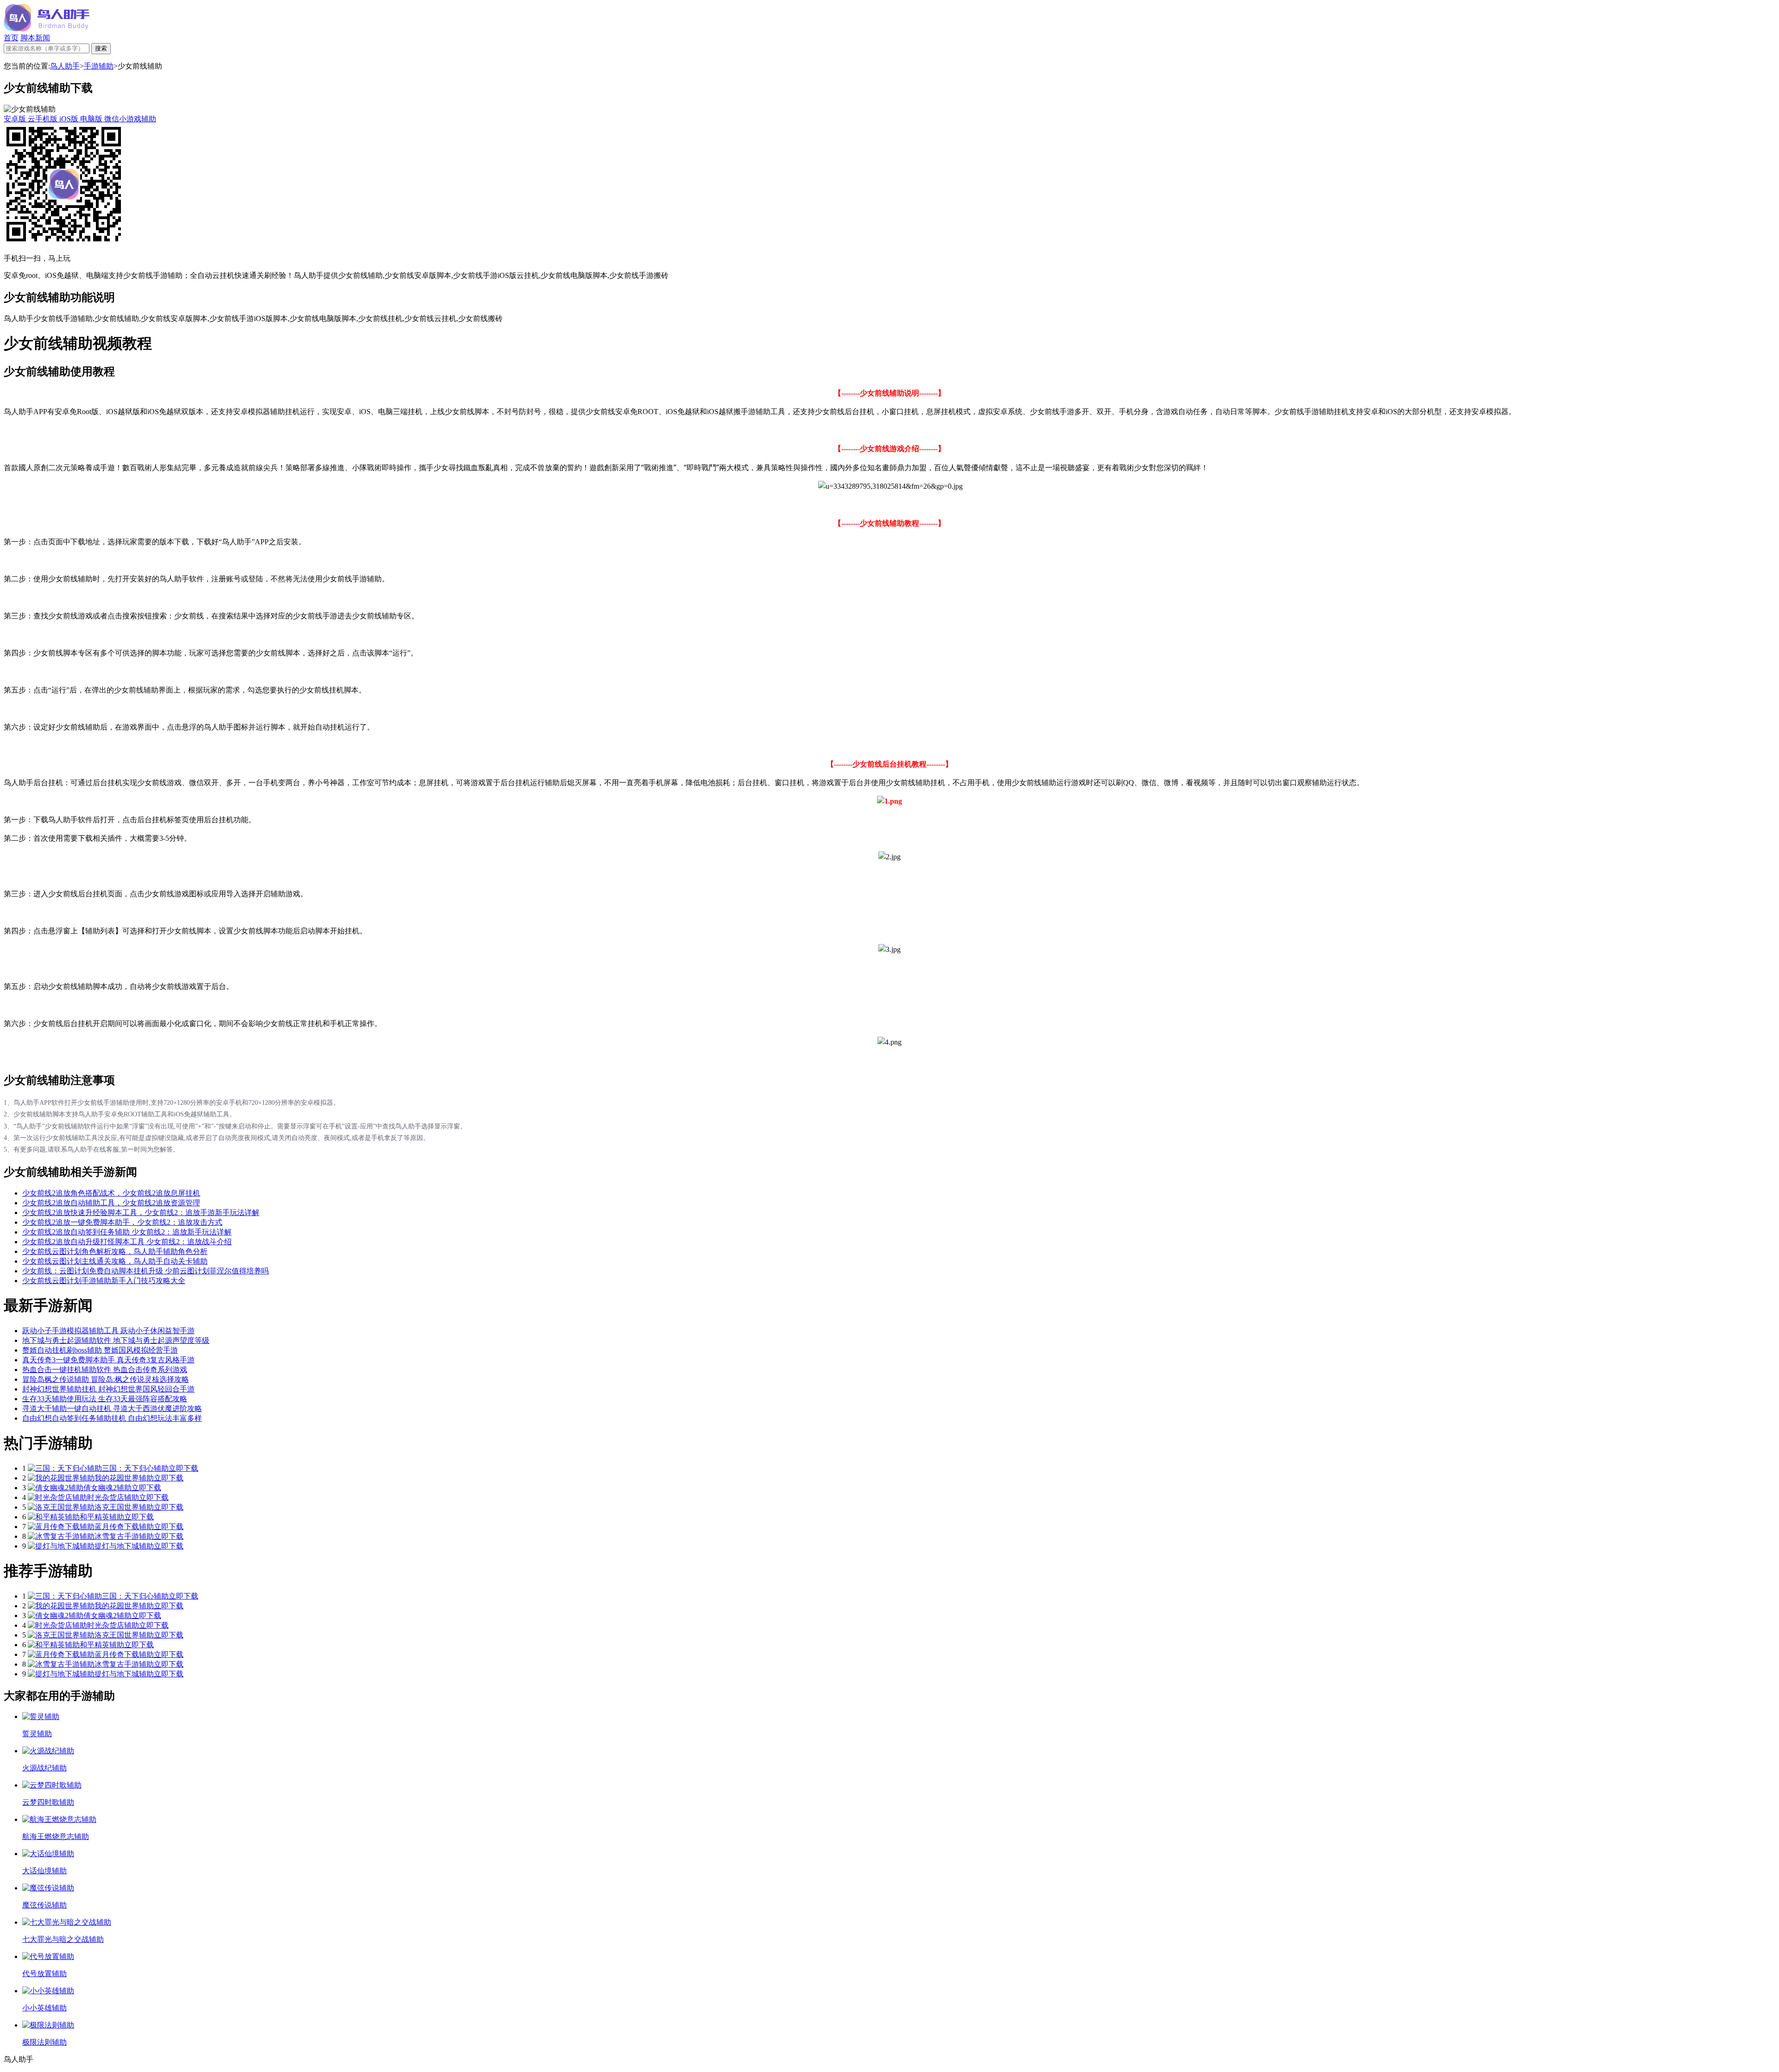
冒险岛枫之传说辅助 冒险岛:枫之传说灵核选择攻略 (106, 1379)
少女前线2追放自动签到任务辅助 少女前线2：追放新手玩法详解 (127, 1232)
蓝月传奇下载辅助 (124, 1527)
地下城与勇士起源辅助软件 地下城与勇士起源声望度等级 (116, 1340)
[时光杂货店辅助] (57, 1497)
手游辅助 (99, 66)
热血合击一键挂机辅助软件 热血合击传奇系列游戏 (105, 1370)
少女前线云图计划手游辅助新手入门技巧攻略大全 (104, 1281)
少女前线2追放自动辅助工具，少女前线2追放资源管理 (111, 1203)
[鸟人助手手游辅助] (47, 29)
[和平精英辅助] (54, 1517)
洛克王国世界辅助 (124, 1507)
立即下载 (183, 1468)
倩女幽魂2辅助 (107, 1488)
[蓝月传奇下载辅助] (61, 1527)
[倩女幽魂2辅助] (56, 1488)
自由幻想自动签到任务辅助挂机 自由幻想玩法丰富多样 (112, 1418)
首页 (11, 38)
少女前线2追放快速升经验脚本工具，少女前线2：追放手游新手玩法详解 (141, 1212)
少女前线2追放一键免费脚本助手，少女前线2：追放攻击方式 (122, 1222)
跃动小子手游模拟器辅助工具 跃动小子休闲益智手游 (108, 1331)
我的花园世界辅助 (124, 1478)
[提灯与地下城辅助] (61, 1546)
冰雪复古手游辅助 (124, 1536)
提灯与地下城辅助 (124, 1546)
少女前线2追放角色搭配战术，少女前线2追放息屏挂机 (111, 1193)
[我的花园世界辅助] (61, 1478)
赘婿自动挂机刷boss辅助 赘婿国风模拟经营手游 (100, 1350)
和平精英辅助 (102, 1517)
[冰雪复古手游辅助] (61, 1536)
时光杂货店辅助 (113, 1497)
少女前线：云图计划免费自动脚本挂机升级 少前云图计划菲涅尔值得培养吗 (145, 1271)
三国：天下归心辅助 (135, 1468)
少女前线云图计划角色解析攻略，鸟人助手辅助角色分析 (115, 1251)
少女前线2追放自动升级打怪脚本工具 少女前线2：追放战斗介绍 (127, 1242)
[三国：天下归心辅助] (65, 1468)
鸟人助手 (65, 66)
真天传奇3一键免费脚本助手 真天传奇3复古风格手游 (108, 1360)
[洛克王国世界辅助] (61, 1507)
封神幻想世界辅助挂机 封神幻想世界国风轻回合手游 (108, 1389)
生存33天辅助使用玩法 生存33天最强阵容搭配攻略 (105, 1399)
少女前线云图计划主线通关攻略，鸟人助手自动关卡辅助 (115, 1261)
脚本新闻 (35, 38)
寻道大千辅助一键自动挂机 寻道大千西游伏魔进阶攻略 (112, 1408)
